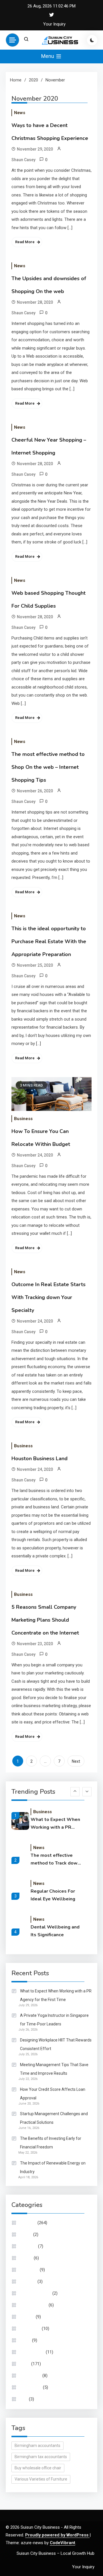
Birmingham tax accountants (41, 2457)
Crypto (26, 2234)
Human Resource (36, 2293)
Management (32, 2352)
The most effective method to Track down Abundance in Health (55, 1860)
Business (23, 1119)
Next (76, 1761)
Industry (27, 2317)
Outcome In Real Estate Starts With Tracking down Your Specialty (48, 1297)
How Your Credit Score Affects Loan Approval (53, 2094)
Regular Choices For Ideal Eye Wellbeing (53, 1895)
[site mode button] (92, 40)
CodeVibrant (63, 2543)
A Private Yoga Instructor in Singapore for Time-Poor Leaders (54, 2020)
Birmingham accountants (37, 2446)
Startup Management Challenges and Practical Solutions (54, 2118)
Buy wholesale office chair (38, 2468)
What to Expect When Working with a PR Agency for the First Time (55, 1824)
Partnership (31, 2376)
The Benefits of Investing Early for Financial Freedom (51, 2143)
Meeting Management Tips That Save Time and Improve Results (54, 2069)
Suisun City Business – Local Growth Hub (56, 2553)
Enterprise (29, 2270)
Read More (25, 242)
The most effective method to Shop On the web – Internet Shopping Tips (48, 767)
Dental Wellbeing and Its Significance (55, 1931)
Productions (31, 2387)
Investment (30, 2329)
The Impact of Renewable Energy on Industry (53, 2167)
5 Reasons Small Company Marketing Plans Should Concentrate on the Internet (45, 1620)
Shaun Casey (23, 160)
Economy (28, 2246)
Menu (48, 56)
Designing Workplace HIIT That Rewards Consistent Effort (56, 2044)
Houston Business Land (39, 1458)
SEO (24, 2399)
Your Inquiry (54, 24)
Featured (28, 2281)
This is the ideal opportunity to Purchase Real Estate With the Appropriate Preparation (49, 941)
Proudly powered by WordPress (57, 2535)
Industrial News (34, 2305)
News (20, 113)
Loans (25, 2340)
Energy (26, 2258)
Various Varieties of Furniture (41, 2479)
